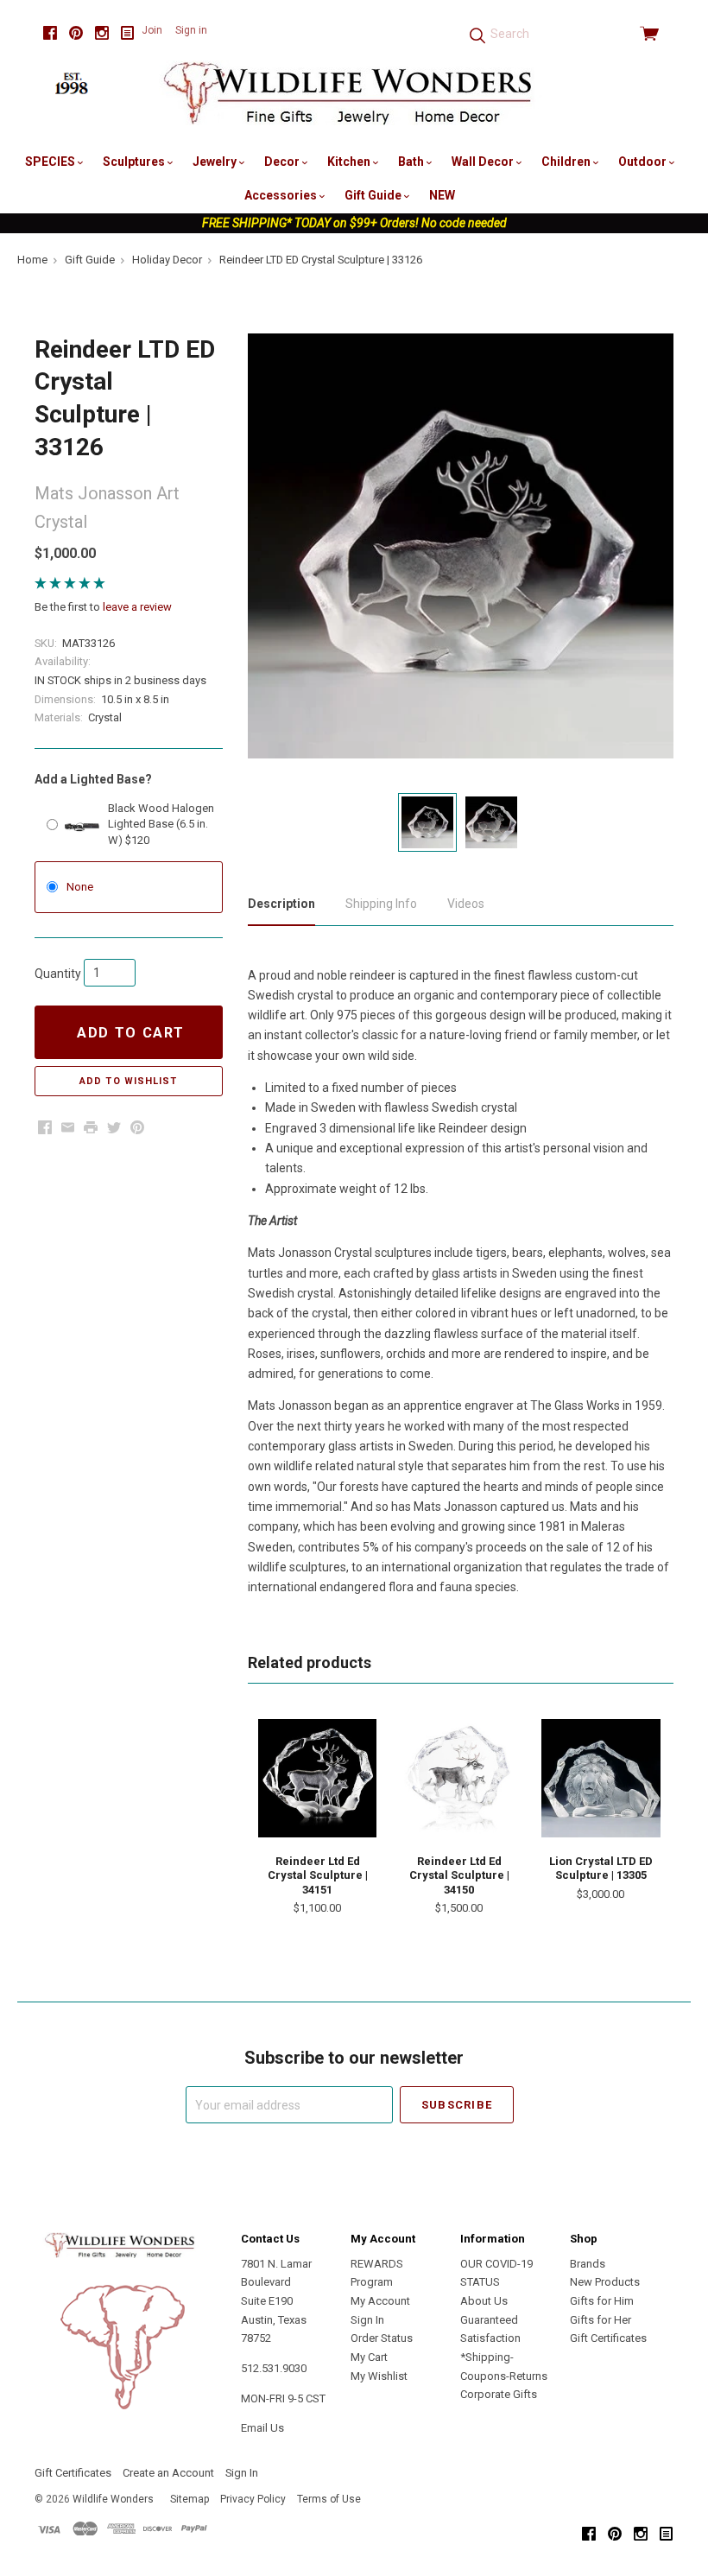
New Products (605, 2282)
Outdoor (644, 162)
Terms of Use (329, 2499)
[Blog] (128, 33)
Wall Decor (484, 162)
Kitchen (350, 162)
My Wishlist (379, 2376)
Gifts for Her (601, 2320)
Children (567, 162)
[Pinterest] (76, 33)
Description (281, 904)
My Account (380, 2301)
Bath (412, 162)
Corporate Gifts (499, 2394)
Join (152, 30)
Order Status (382, 2338)
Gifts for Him (602, 2301)
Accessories (282, 195)
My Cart (369, 2357)
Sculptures (135, 162)
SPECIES (51, 162)
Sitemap (190, 2499)
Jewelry (216, 162)
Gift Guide (374, 195)
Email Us (262, 2428)
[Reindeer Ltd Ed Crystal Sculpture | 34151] (317, 1778)
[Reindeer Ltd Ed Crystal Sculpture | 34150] (459, 1778)
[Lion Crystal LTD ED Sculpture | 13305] (601, 1778)
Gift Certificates (608, 2338)
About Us (484, 2301)
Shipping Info (381, 904)
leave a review (137, 607)
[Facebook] (50, 33)
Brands (588, 2264)
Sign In (367, 2320)
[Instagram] (102, 33)
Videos (466, 904)
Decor (283, 162)
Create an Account (168, 2473)
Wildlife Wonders (113, 2499)
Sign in (191, 30)
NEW (442, 195)
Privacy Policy (253, 2499)
